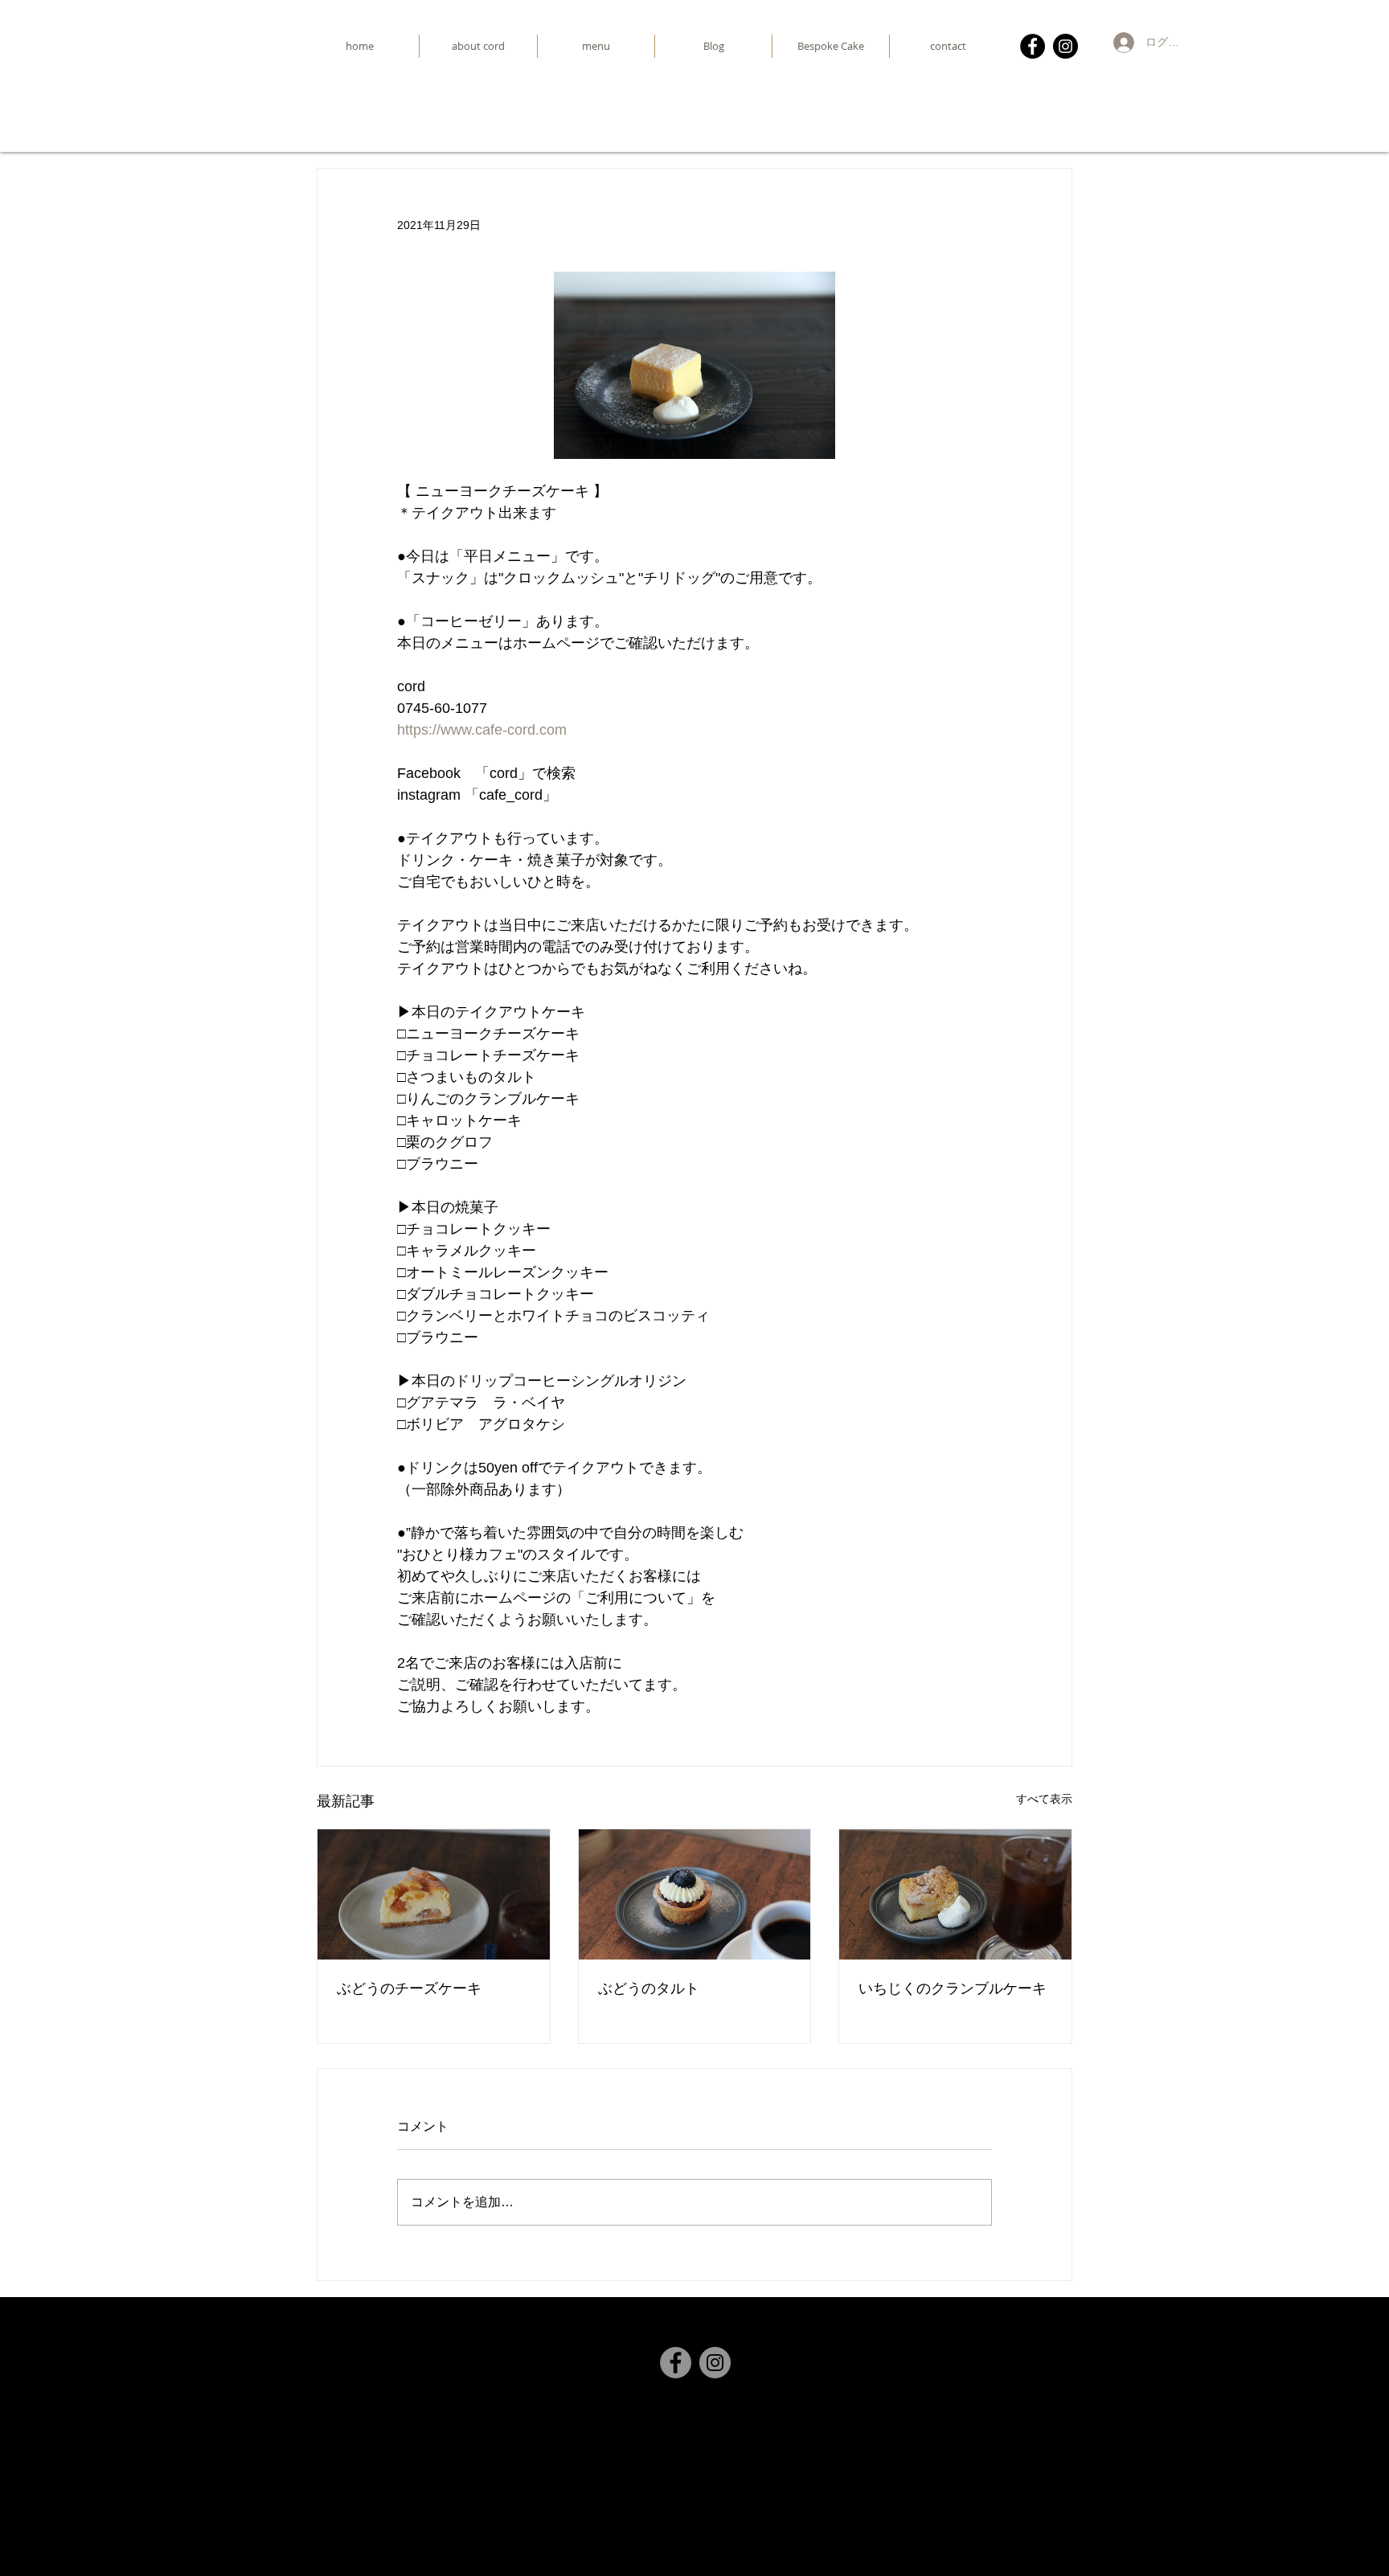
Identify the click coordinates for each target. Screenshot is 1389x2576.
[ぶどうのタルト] (695, 1894)
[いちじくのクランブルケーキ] (955, 1894)
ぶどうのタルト (649, 1988)
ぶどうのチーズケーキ (409, 1988)
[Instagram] (1065, 46)
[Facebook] (1033, 46)
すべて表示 (1044, 1799)
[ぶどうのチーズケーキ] (434, 1894)
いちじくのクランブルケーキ (953, 1988)
